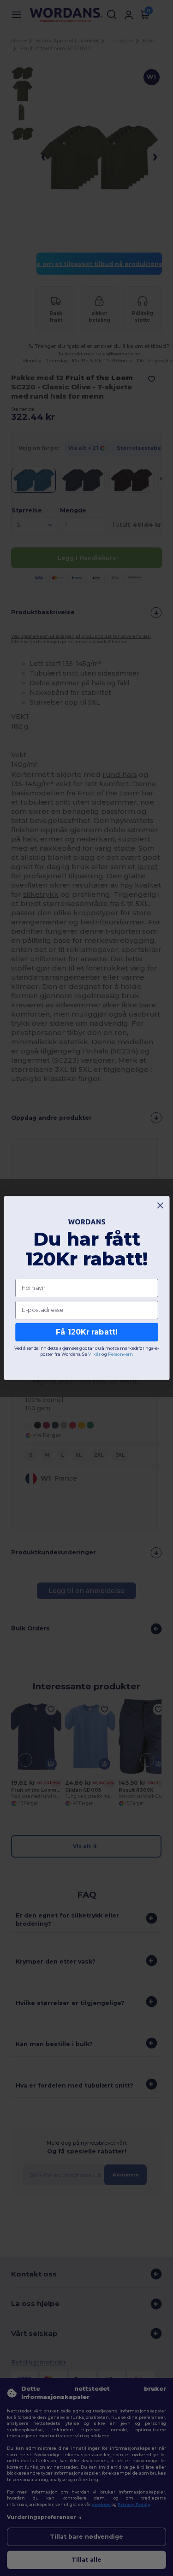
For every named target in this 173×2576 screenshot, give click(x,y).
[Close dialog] (160, 1206)
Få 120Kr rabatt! (86, 1332)
